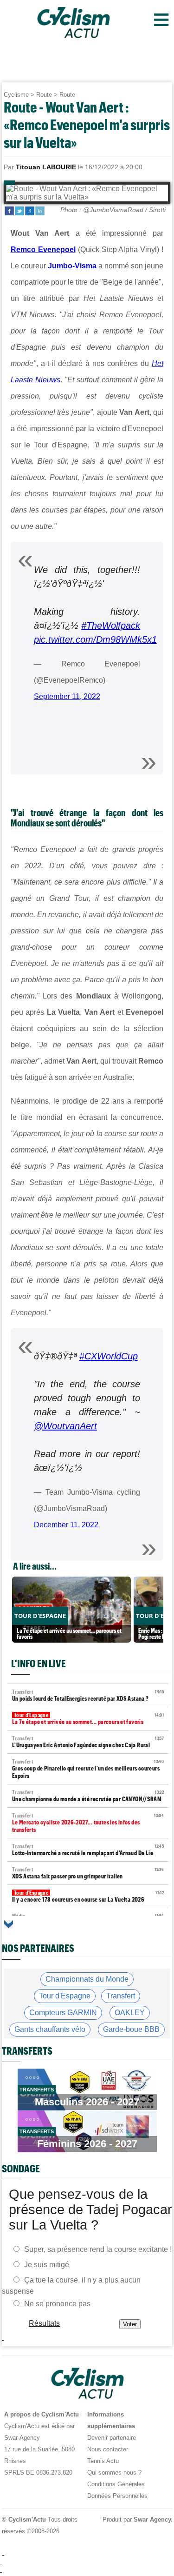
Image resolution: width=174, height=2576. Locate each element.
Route (44, 95)
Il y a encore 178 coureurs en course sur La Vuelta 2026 (88, 1896)
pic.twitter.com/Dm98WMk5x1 (95, 639)
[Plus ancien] (9, 1924)
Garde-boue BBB (131, 2029)
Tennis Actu (103, 2461)
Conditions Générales (116, 2484)
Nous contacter (108, 2449)
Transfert (121, 1996)
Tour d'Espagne (65, 1996)
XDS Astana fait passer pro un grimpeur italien (88, 1873)
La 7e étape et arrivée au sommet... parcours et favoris (88, 1719)
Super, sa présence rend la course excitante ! (98, 2249)
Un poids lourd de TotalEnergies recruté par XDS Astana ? (88, 1695)
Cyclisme (16, 95)
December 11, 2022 (66, 1525)
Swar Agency (152, 2519)
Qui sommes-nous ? (114, 2473)
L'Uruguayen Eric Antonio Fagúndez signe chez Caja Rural (88, 1742)
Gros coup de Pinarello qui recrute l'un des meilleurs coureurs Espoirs (88, 1769)
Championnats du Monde (87, 1979)
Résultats (44, 2323)
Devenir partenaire (112, 2438)
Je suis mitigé (47, 2264)
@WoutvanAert (65, 1426)
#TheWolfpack (111, 626)
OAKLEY (130, 2013)
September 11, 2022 (67, 696)
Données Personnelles (117, 2496)
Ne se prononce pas (57, 2303)
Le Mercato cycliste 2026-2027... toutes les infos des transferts (88, 1823)
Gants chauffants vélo (50, 2029)
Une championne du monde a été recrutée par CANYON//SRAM (88, 1796)
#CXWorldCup (109, 1356)
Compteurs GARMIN (63, 2013)
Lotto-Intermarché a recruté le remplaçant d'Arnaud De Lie (88, 1850)
